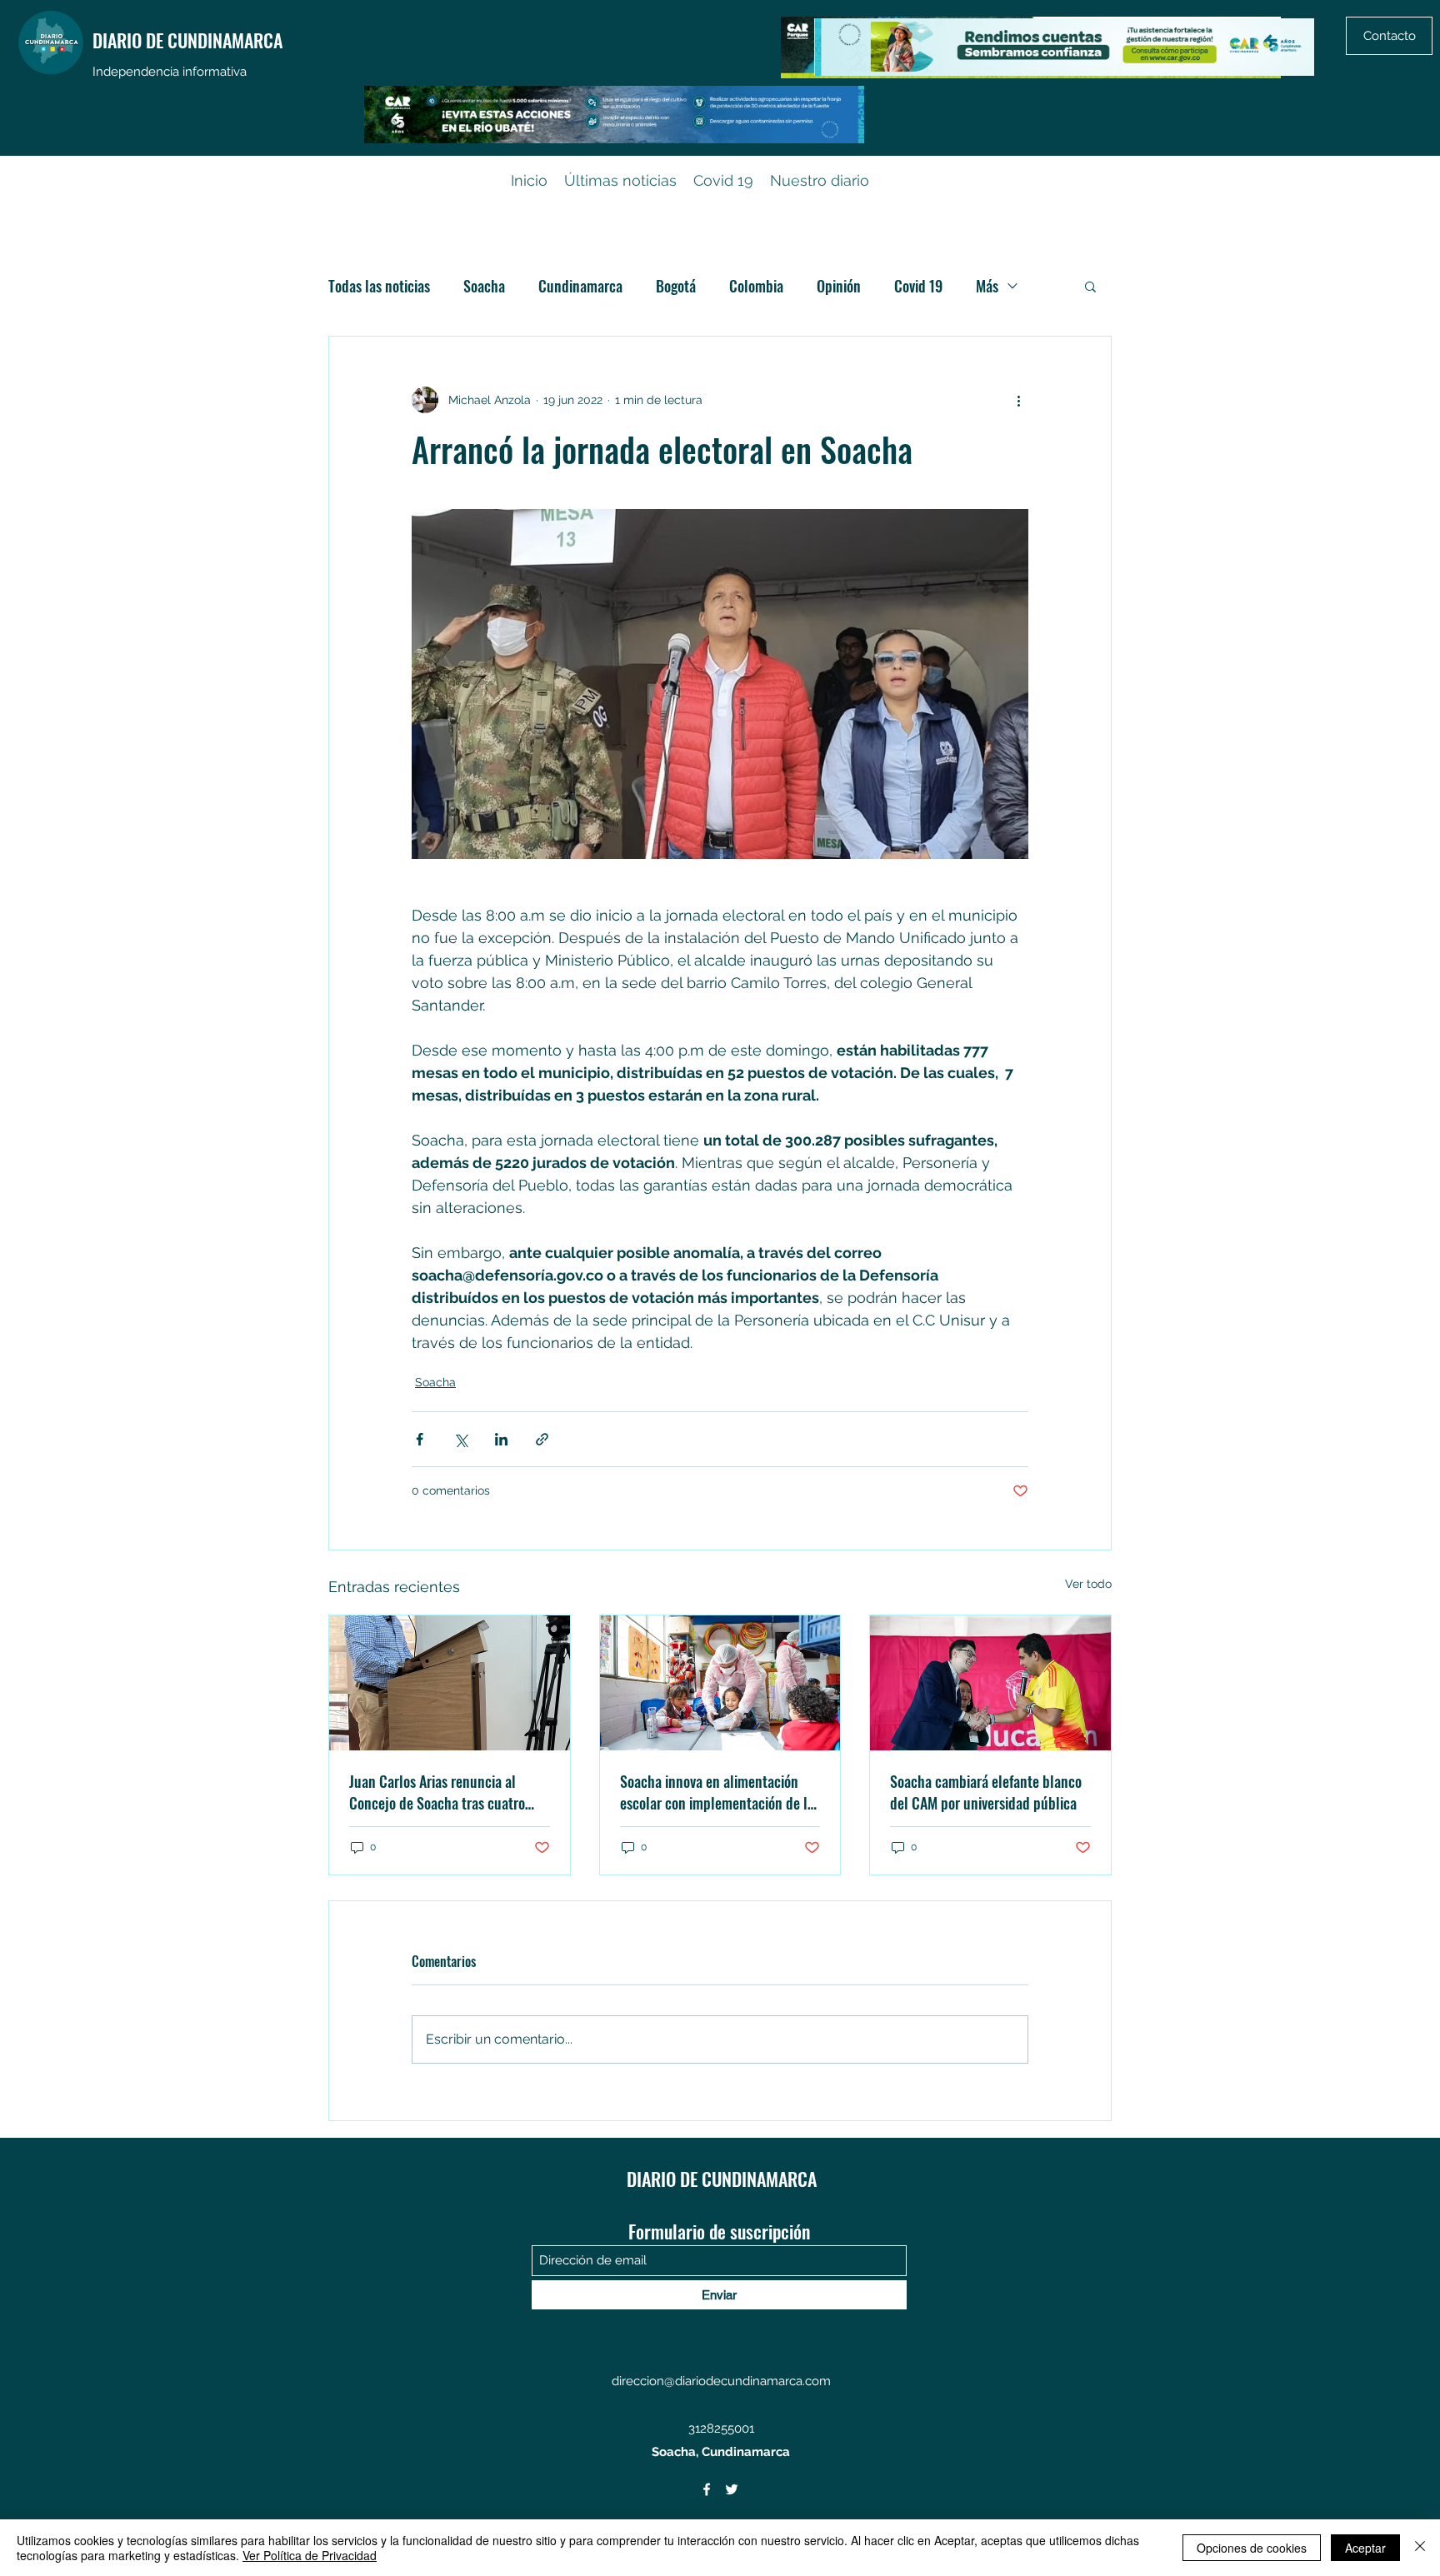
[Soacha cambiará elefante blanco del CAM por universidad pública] (990, 1683)
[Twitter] (732, 2489)
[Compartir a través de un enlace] (542, 1439)
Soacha (484, 286)
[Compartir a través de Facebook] (420, 1439)
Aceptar (1365, 2548)
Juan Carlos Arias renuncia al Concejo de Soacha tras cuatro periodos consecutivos (437, 1792)
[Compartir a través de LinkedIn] (501, 1439)
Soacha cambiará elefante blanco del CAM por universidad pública (986, 1792)
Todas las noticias (379, 286)
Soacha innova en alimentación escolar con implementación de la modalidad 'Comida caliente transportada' (717, 1792)
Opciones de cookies (1252, 2548)
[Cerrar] (1420, 2548)
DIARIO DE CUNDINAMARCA (187, 40)
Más (987, 286)
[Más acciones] (1018, 400)
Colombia (756, 286)
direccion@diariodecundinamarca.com (721, 2381)
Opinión (839, 286)
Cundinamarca (580, 286)
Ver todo (1088, 1584)
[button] (1090, 286)
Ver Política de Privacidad (310, 2555)
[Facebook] (707, 2489)
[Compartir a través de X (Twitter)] (460, 1439)
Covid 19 (918, 286)
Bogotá (676, 286)
